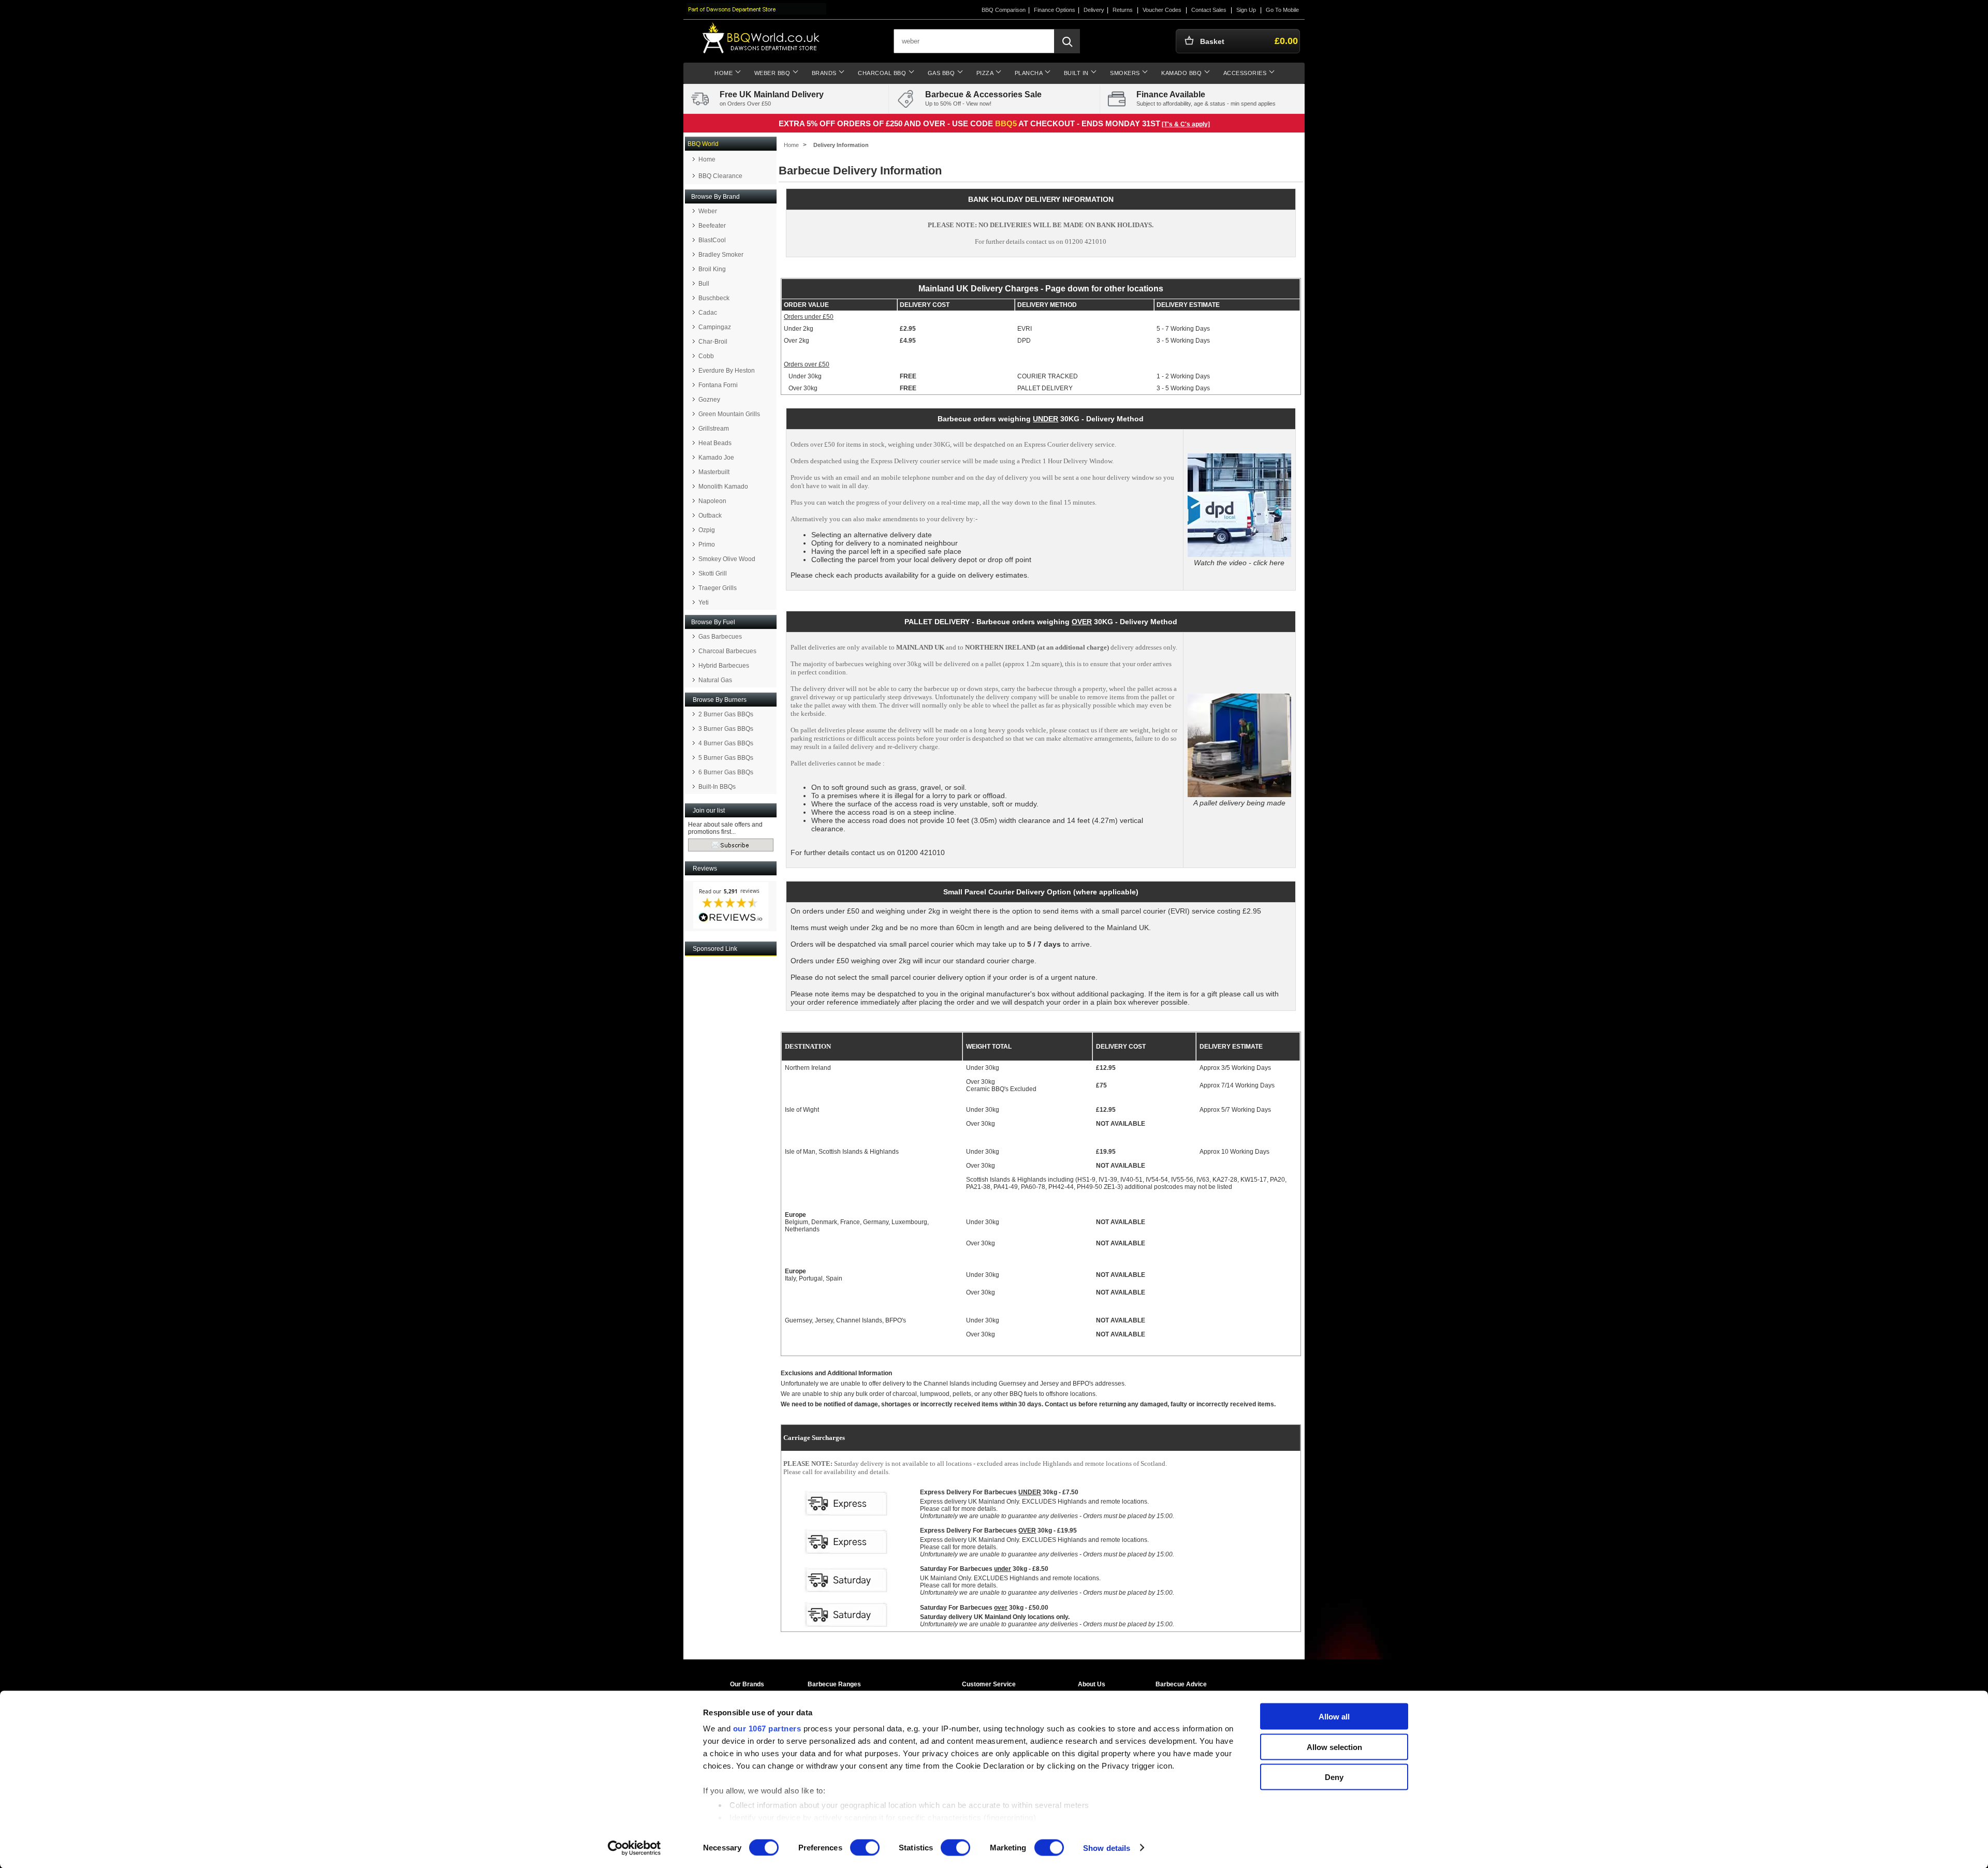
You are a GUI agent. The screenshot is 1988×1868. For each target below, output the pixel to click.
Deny (1334, 1777)
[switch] (865, 1847)
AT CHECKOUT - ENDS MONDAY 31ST (1089, 123)
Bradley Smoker (721, 255)
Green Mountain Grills (729, 414)
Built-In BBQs (717, 787)
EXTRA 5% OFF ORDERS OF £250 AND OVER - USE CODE (887, 123)
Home (707, 159)
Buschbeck (714, 298)
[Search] (1067, 41)
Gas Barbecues (720, 637)
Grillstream (714, 429)
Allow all (1334, 1717)
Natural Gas (715, 680)
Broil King (712, 269)
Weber (708, 211)
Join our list (709, 811)
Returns (1123, 10)
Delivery (1094, 10)
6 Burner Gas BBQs (726, 772)
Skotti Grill (713, 573)
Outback (710, 516)
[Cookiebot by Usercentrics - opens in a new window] (634, 1848)
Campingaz (715, 327)
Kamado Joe (716, 458)
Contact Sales (1209, 10)
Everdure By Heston (727, 371)
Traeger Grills (718, 588)
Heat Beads (715, 443)
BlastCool (712, 240)
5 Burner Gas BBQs (726, 758)
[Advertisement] (731, 1112)
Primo (707, 545)
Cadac (708, 313)
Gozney (709, 400)
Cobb (706, 356)
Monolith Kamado (723, 487)
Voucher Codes (1162, 10)
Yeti (704, 602)
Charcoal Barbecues (727, 651)
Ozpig (707, 530)
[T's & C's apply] (1186, 124)
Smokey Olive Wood (727, 559)
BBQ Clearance (720, 176)
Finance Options (1055, 10)
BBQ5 (1006, 123)
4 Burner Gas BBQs (726, 743)
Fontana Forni (718, 385)
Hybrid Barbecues (724, 666)
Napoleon (712, 501)
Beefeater (712, 226)
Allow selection (1334, 1747)
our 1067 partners (767, 1729)
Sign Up (1246, 10)
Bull (704, 284)
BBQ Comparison (1004, 10)
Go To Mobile (1282, 10)
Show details (1107, 1848)
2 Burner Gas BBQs (726, 714)
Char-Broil (713, 342)
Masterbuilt (714, 472)
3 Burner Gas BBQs (726, 729)
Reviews (705, 869)
